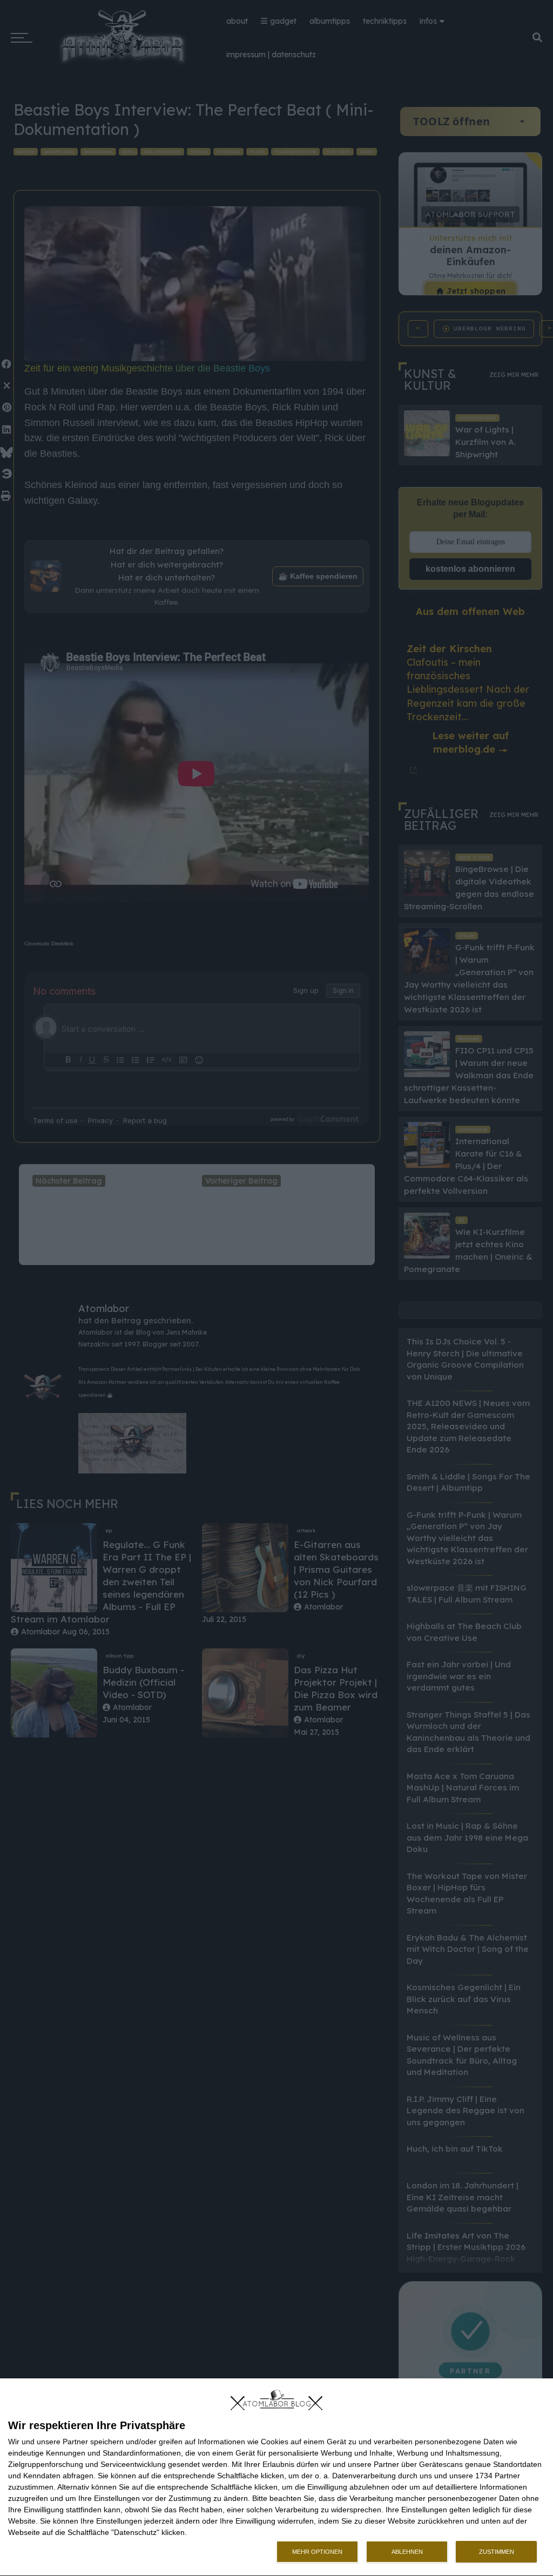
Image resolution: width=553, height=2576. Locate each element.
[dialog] (276, 2477)
